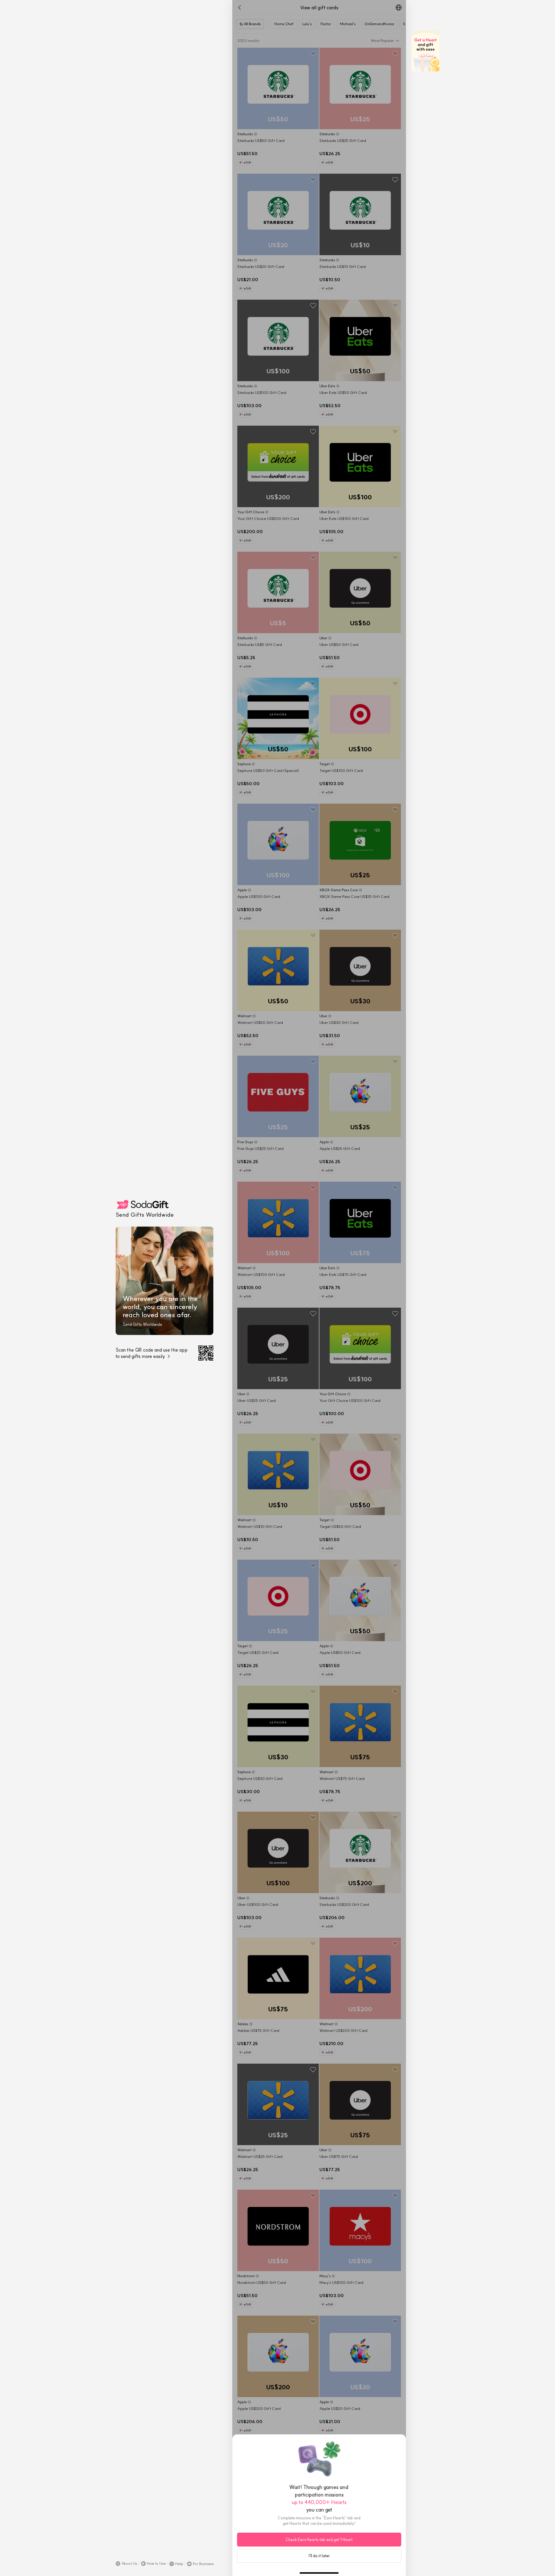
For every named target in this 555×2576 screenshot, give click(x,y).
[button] (126, 2564)
